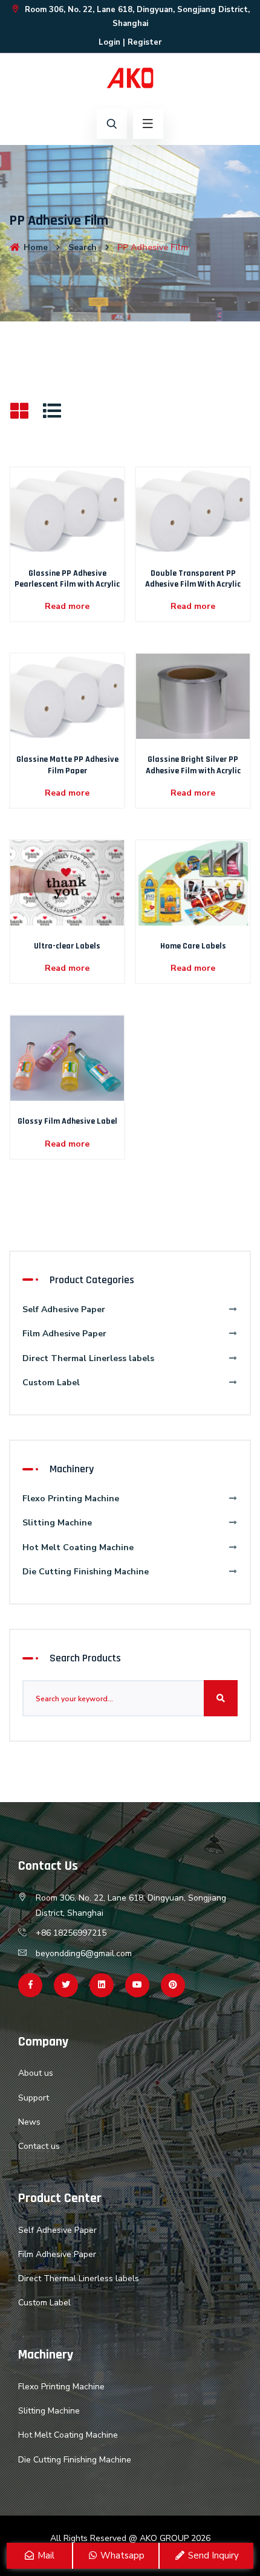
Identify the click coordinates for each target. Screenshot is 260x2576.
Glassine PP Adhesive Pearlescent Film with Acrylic (67, 579)
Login (109, 42)
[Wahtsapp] (102, 1985)
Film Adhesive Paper (64, 1334)
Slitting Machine (57, 1523)
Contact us (39, 2146)
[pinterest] (173, 1985)
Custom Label (51, 1383)
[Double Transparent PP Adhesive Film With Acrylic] (193, 510)
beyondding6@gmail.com (84, 1953)
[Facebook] (30, 1985)
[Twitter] (66, 1985)
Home (34, 247)
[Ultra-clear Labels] (67, 882)
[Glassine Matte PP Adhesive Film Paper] (67, 696)
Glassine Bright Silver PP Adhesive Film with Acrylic (193, 765)
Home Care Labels (193, 946)
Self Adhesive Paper (64, 1309)
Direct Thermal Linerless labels (88, 1358)
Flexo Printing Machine (71, 1499)
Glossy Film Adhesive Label (67, 1121)
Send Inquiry (212, 2555)
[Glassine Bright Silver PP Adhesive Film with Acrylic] (193, 696)
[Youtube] (137, 1985)
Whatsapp (121, 2555)
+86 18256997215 (71, 1933)
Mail (45, 2555)
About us (36, 2073)
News (29, 2122)
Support (34, 2098)
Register (145, 42)
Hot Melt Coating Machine (78, 1547)
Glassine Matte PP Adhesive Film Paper (67, 765)
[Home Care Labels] (193, 882)
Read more (67, 606)
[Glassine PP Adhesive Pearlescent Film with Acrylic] (67, 510)
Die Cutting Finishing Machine (86, 1572)
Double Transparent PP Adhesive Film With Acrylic (193, 579)
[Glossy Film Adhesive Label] (67, 1058)
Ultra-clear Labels (67, 946)
